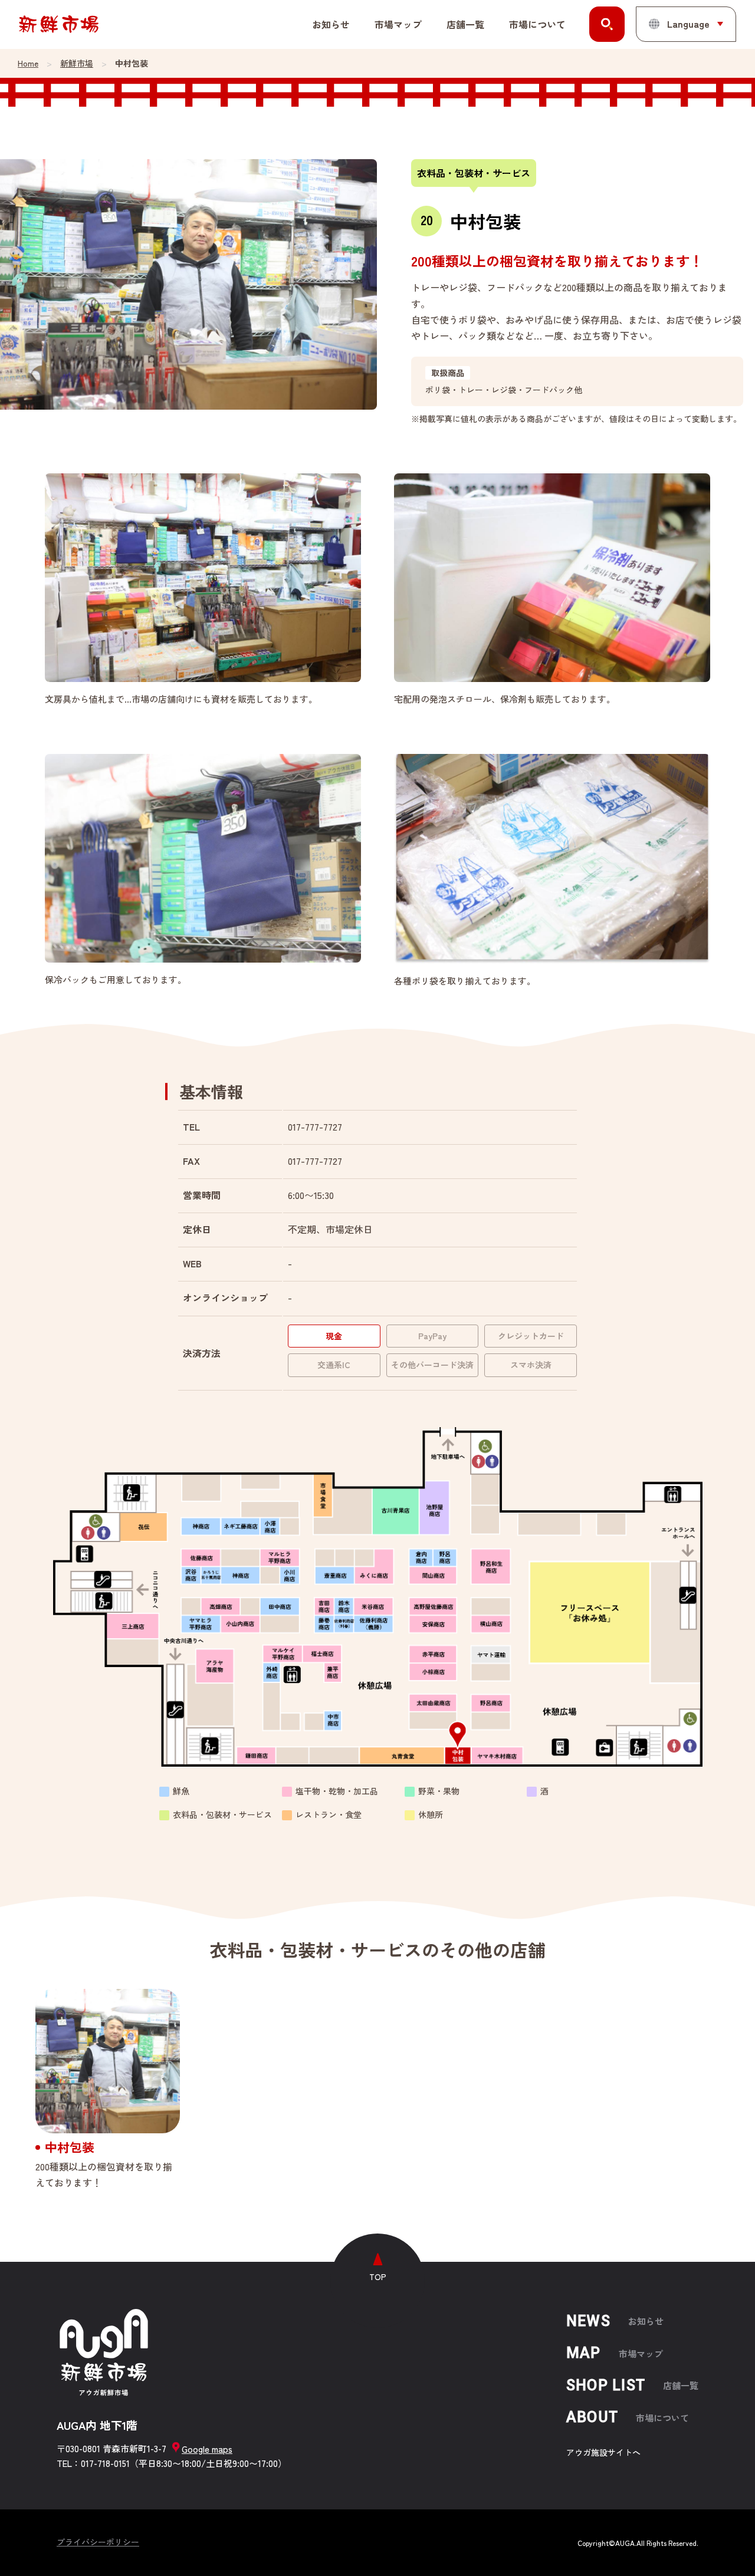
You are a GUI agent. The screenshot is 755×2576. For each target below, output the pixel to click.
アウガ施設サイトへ (603, 2452)
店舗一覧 (465, 24)
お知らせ (331, 24)
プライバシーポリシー (98, 2542)
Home (28, 63)
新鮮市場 (77, 63)
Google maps (207, 2448)
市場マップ (398, 24)
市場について (537, 24)
